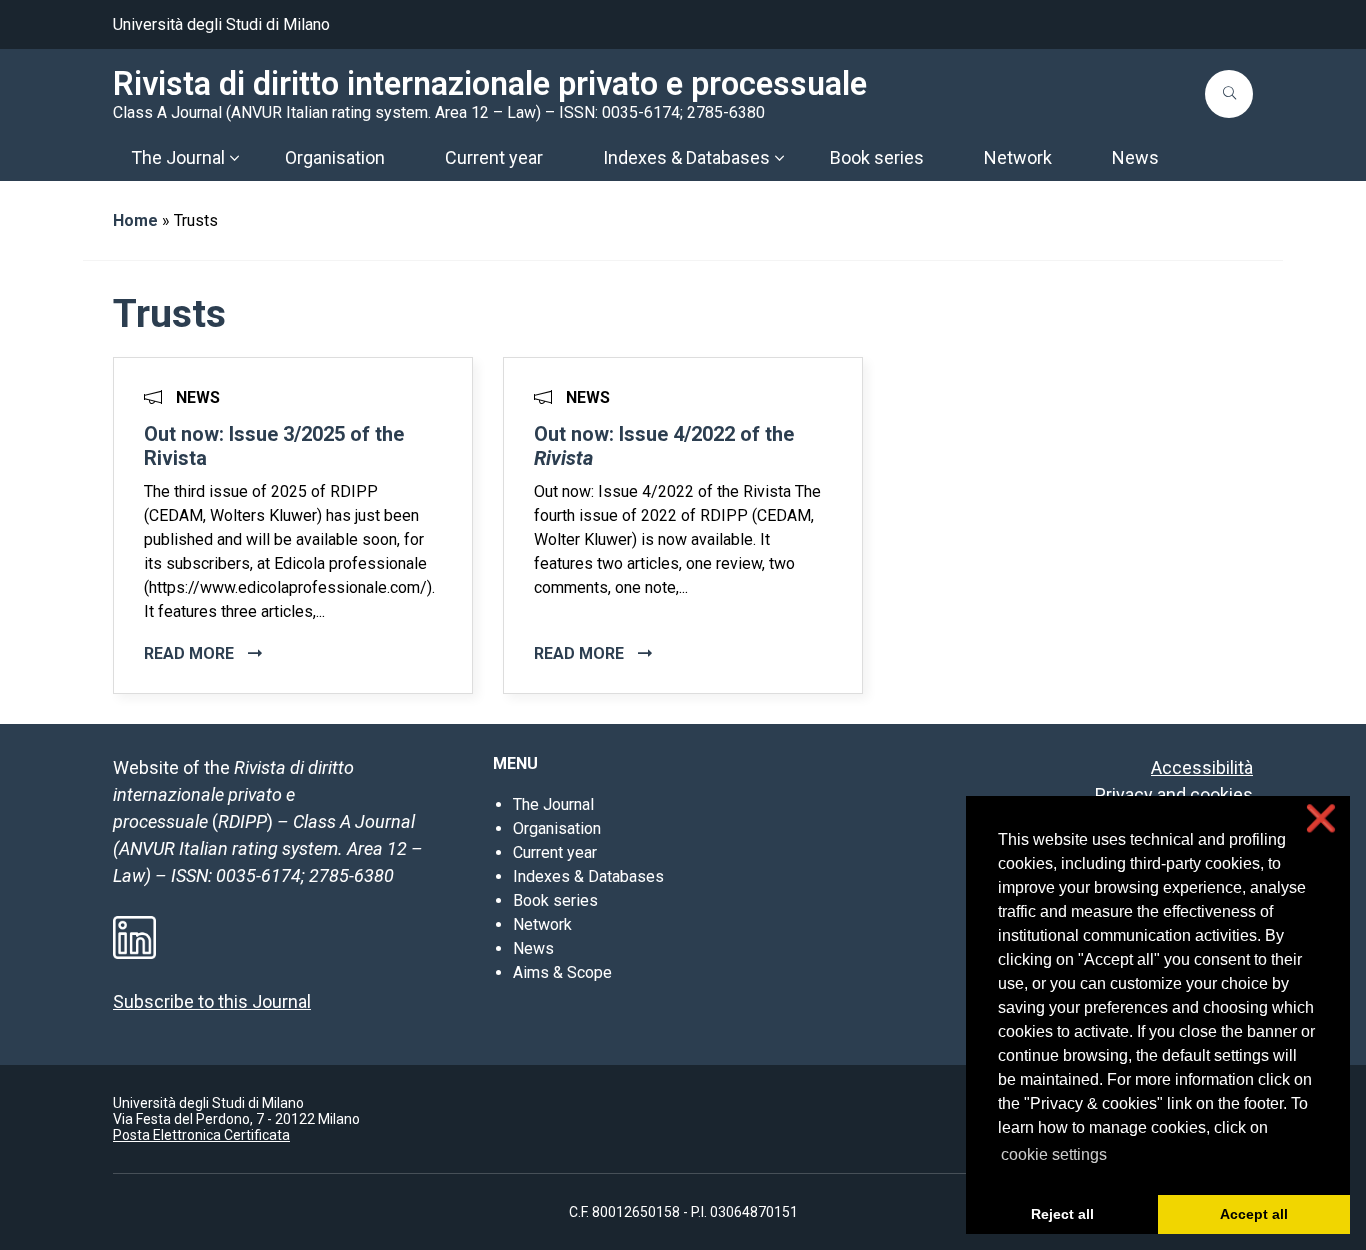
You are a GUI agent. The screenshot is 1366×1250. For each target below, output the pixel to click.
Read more (191, 653)
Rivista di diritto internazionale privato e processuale (490, 84)
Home (135, 220)
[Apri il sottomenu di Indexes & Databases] (779, 158)
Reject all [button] (1062, 1214)
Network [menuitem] (1018, 157)
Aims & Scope (562, 972)
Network (542, 924)
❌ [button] (1321, 818)
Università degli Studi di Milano (221, 24)
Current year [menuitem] (494, 157)
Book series (555, 900)
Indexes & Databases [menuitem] (686, 157)
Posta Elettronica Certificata (201, 1135)
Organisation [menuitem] (335, 157)
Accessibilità (1202, 767)
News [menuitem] (1135, 157)
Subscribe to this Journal (212, 1001)
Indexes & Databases (588, 876)
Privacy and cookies (1174, 794)
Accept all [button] (1254, 1214)
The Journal (553, 804)
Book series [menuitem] (877, 157)
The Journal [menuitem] (178, 157)
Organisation (557, 828)
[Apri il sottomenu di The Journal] (234, 158)
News (533, 948)
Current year (555, 852)
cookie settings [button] (1054, 1154)
